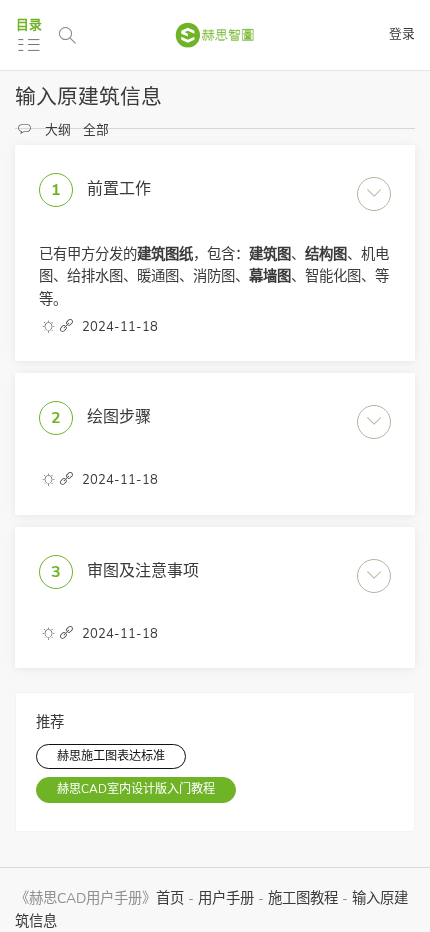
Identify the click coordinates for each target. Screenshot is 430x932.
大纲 (58, 130)
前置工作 (119, 189)
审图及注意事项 (143, 570)
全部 (96, 130)
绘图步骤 (119, 417)
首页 (170, 898)
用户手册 (226, 898)
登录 (402, 34)
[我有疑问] (25, 130)
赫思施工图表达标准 (111, 756)
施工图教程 (303, 898)
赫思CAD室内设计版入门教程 (136, 789)
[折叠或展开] (374, 194)
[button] (68, 327)
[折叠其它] (48, 327)
